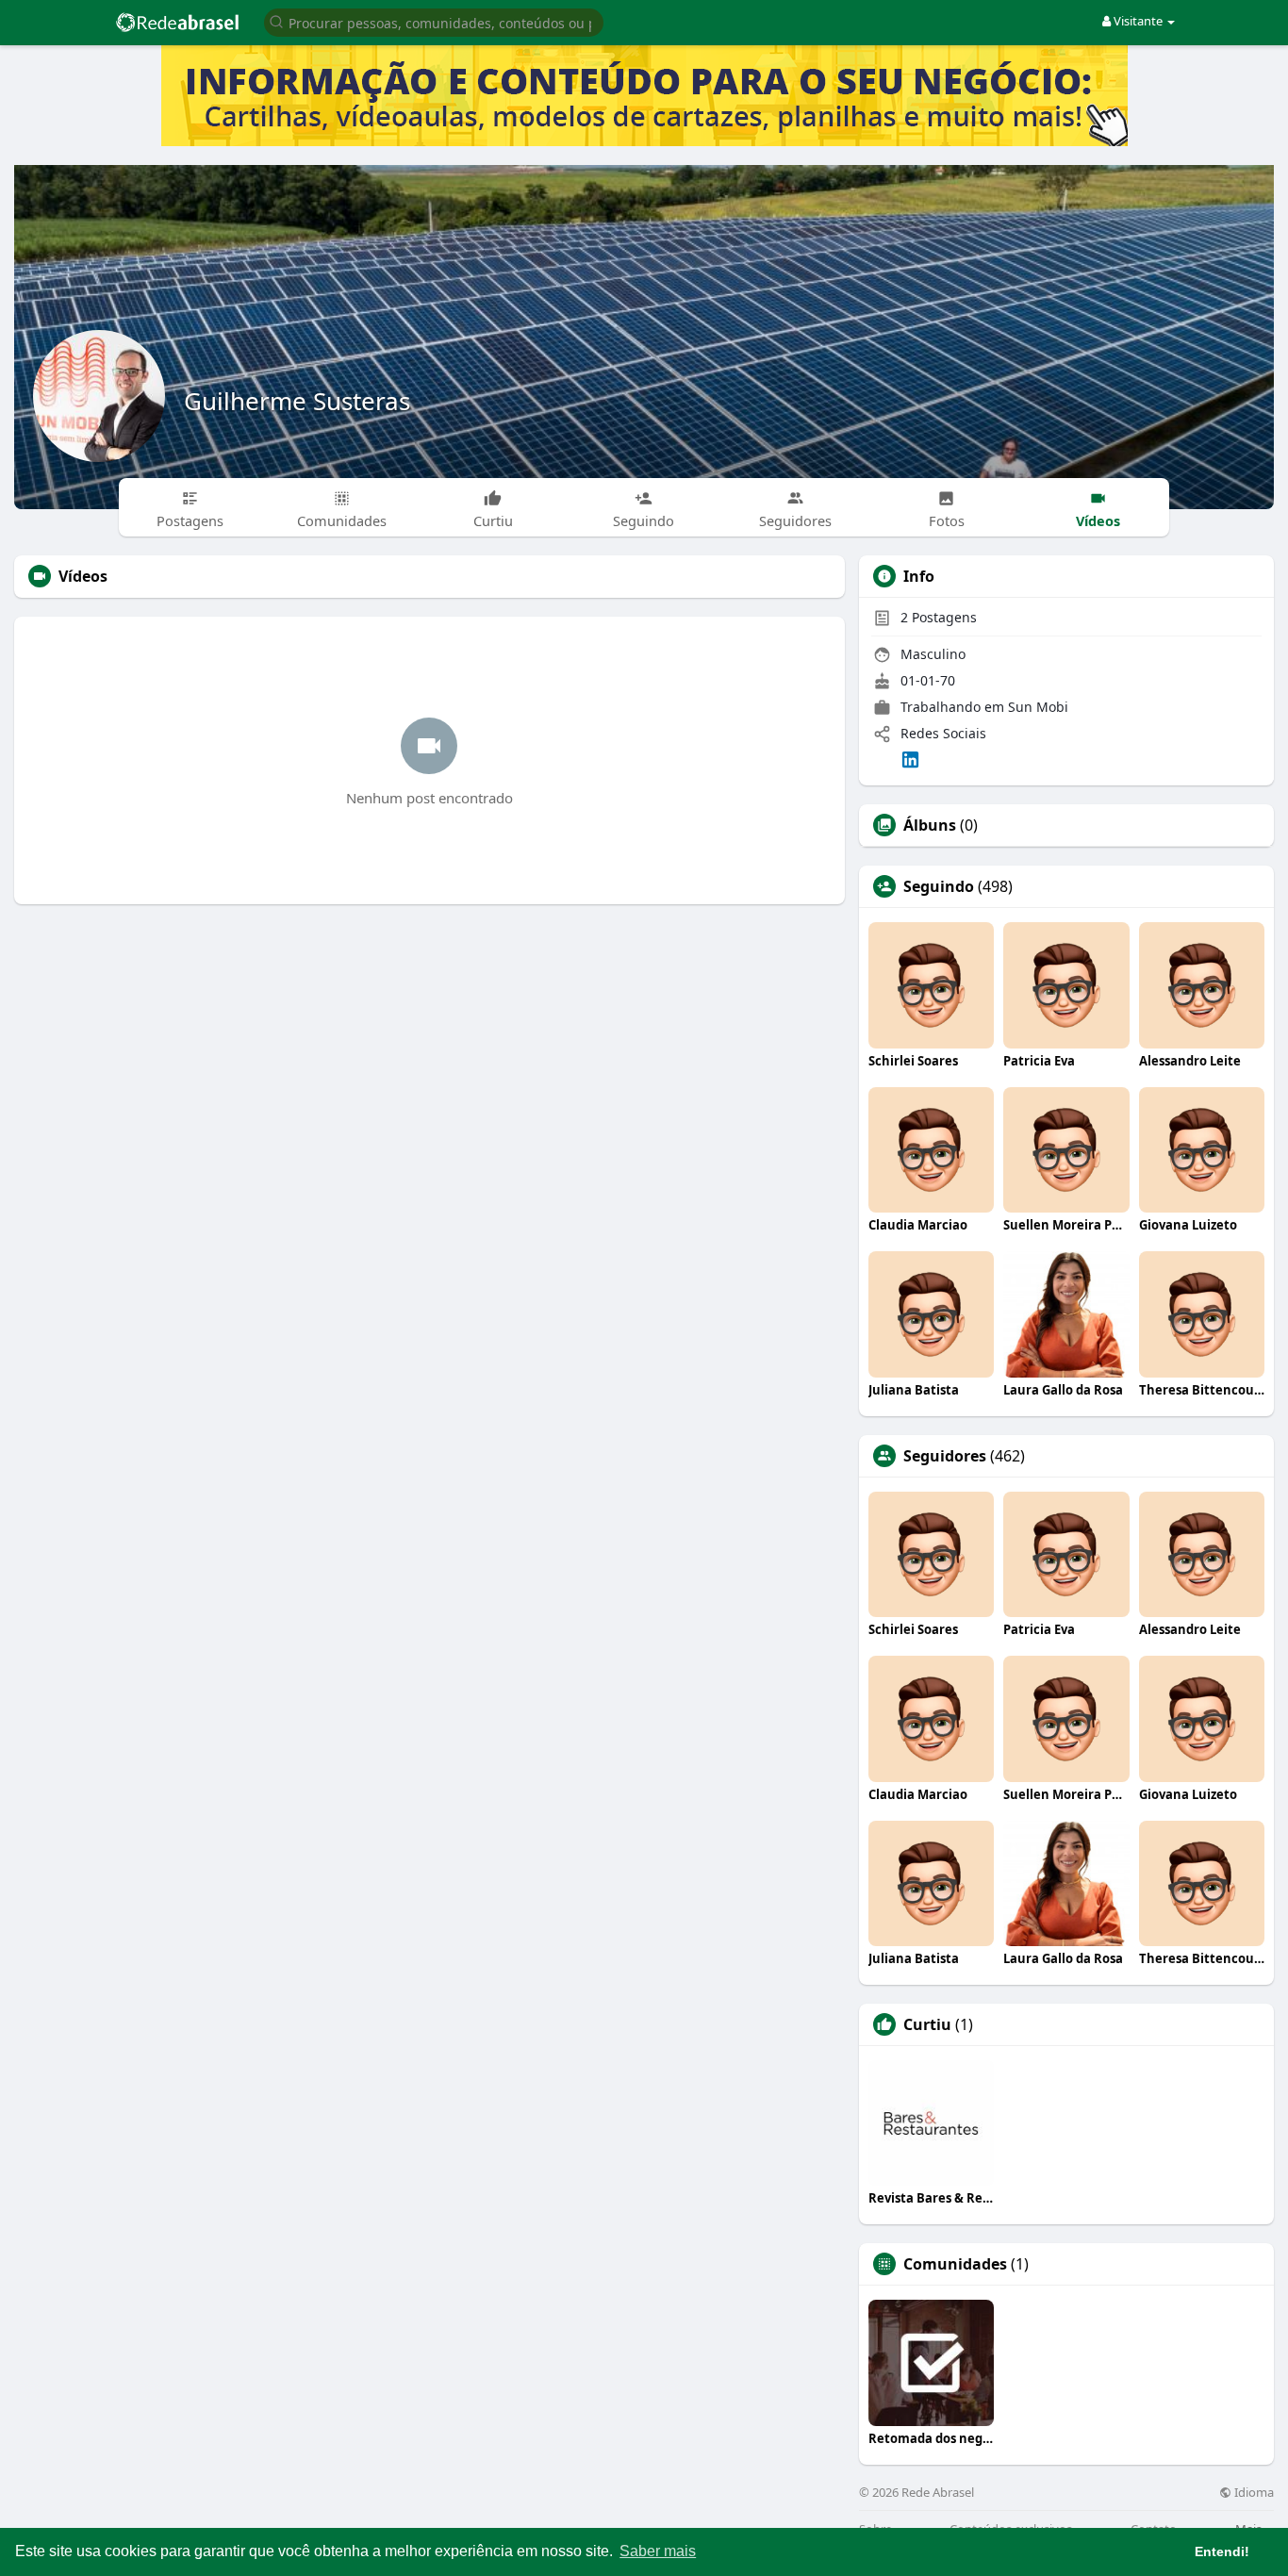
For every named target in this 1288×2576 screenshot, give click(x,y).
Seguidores (945, 1456)
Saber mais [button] (658, 2551)
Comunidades (955, 2264)
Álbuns (930, 825)
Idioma (1253, 2493)
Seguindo (939, 886)
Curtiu (927, 2024)
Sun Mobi (1038, 707)
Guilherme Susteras (297, 401)
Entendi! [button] (1222, 2551)
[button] (434, 21)
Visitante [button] (1138, 21)
